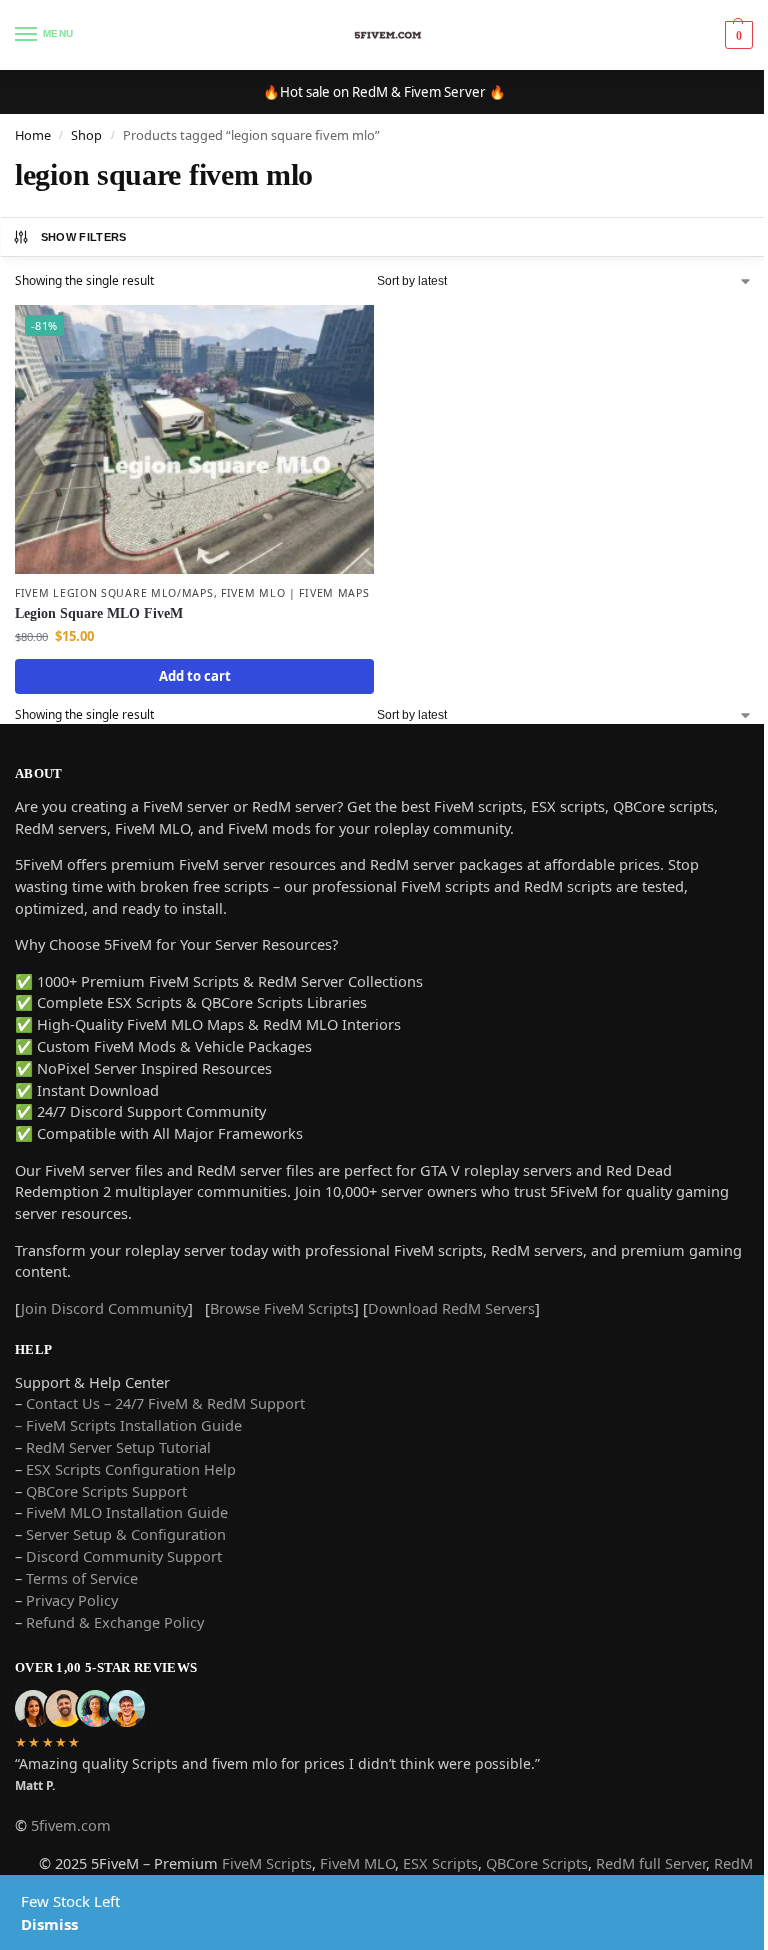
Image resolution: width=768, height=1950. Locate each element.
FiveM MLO (357, 1863)
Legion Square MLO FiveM (99, 613)
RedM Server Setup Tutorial (118, 1447)
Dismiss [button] (49, 1924)
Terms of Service (82, 1578)
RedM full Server (651, 1863)
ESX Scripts (440, 1863)
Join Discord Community (104, 1308)
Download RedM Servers (451, 1308)
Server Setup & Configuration (124, 1534)
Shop (86, 135)
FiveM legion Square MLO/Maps (114, 593)
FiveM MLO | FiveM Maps (295, 593)
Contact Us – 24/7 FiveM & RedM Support (165, 1403)
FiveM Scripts (267, 1863)
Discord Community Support (124, 1556)
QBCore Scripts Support (106, 1491)
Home (33, 135)
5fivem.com (71, 1825)
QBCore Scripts (537, 1863)
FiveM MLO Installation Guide (127, 1512)
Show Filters (84, 237)
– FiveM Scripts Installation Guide (128, 1425)
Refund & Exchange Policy (115, 1622)
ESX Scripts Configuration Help (131, 1469)
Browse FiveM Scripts (282, 1308)
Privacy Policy (72, 1600)
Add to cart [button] (195, 676)
